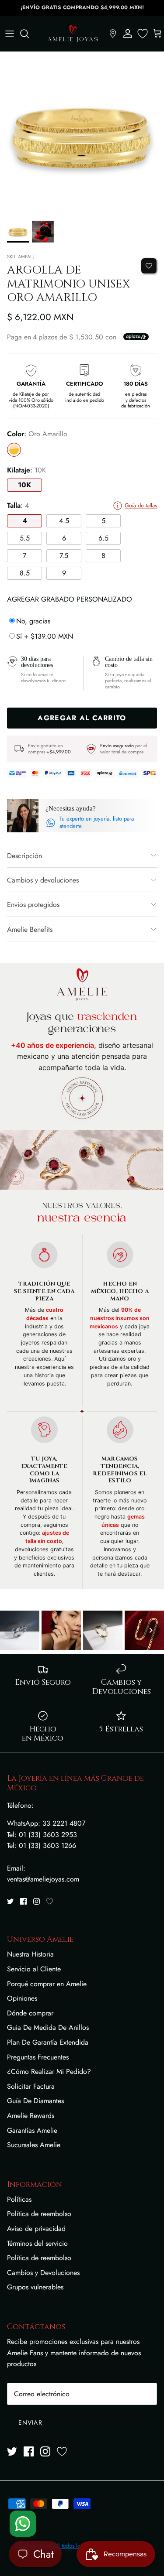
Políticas (19, 2199)
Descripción (24, 856)
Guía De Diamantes (35, 2101)
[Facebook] (23, 1901)
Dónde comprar (30, 2013)
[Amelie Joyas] (73, 34)
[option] (82, 134)
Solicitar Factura (31, 2086)
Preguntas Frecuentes (38, 2057)
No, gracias (33, 621)
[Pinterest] (50, 1901)
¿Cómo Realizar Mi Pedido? (49, 2071)
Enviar (30, 2422)
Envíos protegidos (33, 905)
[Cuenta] (128, 34)
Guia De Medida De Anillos (48, 2027)
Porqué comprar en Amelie (47, 1984)
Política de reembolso (39, 2214)
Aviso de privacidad (36, 2229)
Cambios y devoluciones (43, 880)
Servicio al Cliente (34, 1969)
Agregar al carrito (82, 718)
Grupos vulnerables (35, 2287)
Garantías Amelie (32, 2130)
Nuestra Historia (30, 1954)
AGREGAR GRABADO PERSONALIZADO (70, 599)
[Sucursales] (113, 34)
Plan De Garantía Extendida (48, 2042)
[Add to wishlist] (149, 266)
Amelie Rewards (31, 2116)
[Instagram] (37, 1901)
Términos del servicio (37, 2243)
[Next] (151, 1630)
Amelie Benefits (30, 929)
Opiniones (22, 1998)
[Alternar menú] (10, 34)
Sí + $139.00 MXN (45, 636)
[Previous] (13, 1630)
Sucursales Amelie (34, 2145)
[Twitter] (10, 1901)
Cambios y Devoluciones (43, 2273)
